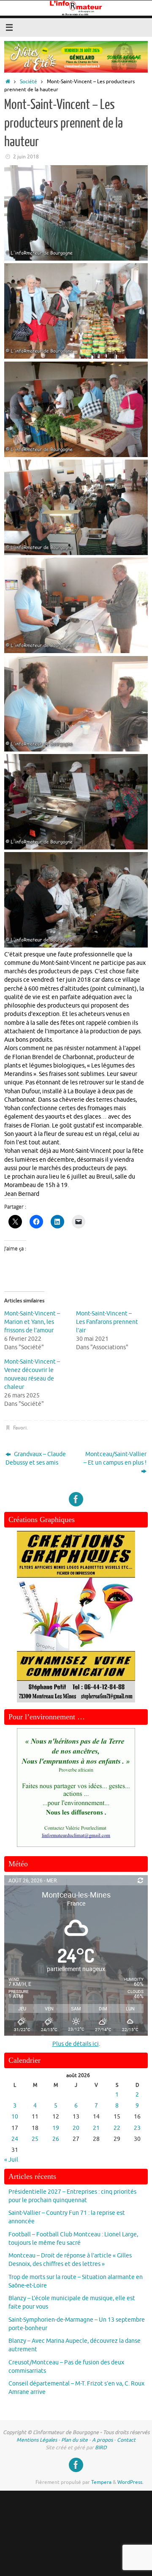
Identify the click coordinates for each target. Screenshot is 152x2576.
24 (15, 2139)
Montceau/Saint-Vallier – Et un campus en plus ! (115, 1458)
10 (15, 2117)
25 (35, 2139)
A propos (102, 2440)
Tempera (101, 2482)
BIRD (101, 2448)
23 (137, 2128)
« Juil (11, 2160)
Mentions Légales (37, 2440)
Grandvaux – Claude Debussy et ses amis (36, 1458)
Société (28, 82)
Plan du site (75, 2440)
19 (56, 2128)
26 (56, 2139)
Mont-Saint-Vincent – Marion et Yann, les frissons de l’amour (32, 1322)
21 (96, 2128)
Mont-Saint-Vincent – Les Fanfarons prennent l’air (107, 1322)
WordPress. (130, 2482)
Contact (126, 2440)
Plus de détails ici (76, 2044)
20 (76, 2128)
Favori (20, 1428)
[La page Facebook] (76, 1499)
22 (117, 2128)
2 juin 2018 (26, 157)
